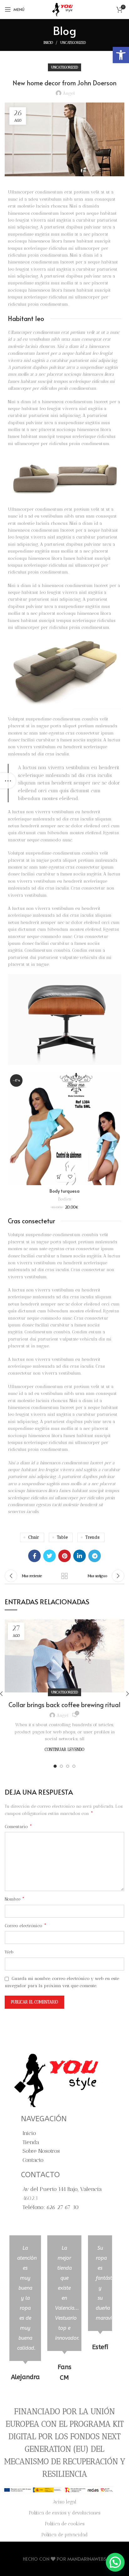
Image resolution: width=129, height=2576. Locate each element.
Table (62, 1537)
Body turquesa (64, 1191)
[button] (121, 55)
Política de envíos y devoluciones (65, 2513)
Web (9, 1952)
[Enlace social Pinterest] (64, 1556)
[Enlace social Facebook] (34, 1556)
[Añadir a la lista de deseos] (70, 1177)
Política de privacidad (64, 2535)
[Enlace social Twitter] (49, 1556)
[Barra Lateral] (8, 781)
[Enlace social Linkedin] (80, 1556)
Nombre (15, 1899)
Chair (34, 1537)
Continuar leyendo (64, 1749)
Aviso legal (64, 2502)
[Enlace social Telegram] (95, 1556)
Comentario (18, 1826)
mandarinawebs (87, 2559)
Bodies (65, 1199)
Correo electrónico (26, 1925)
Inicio (48, 43)
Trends (93, 1537)
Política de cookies (65, 2524)
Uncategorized (73, 43)
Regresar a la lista (64, 1576)
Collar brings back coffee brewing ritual (64, 1705)
